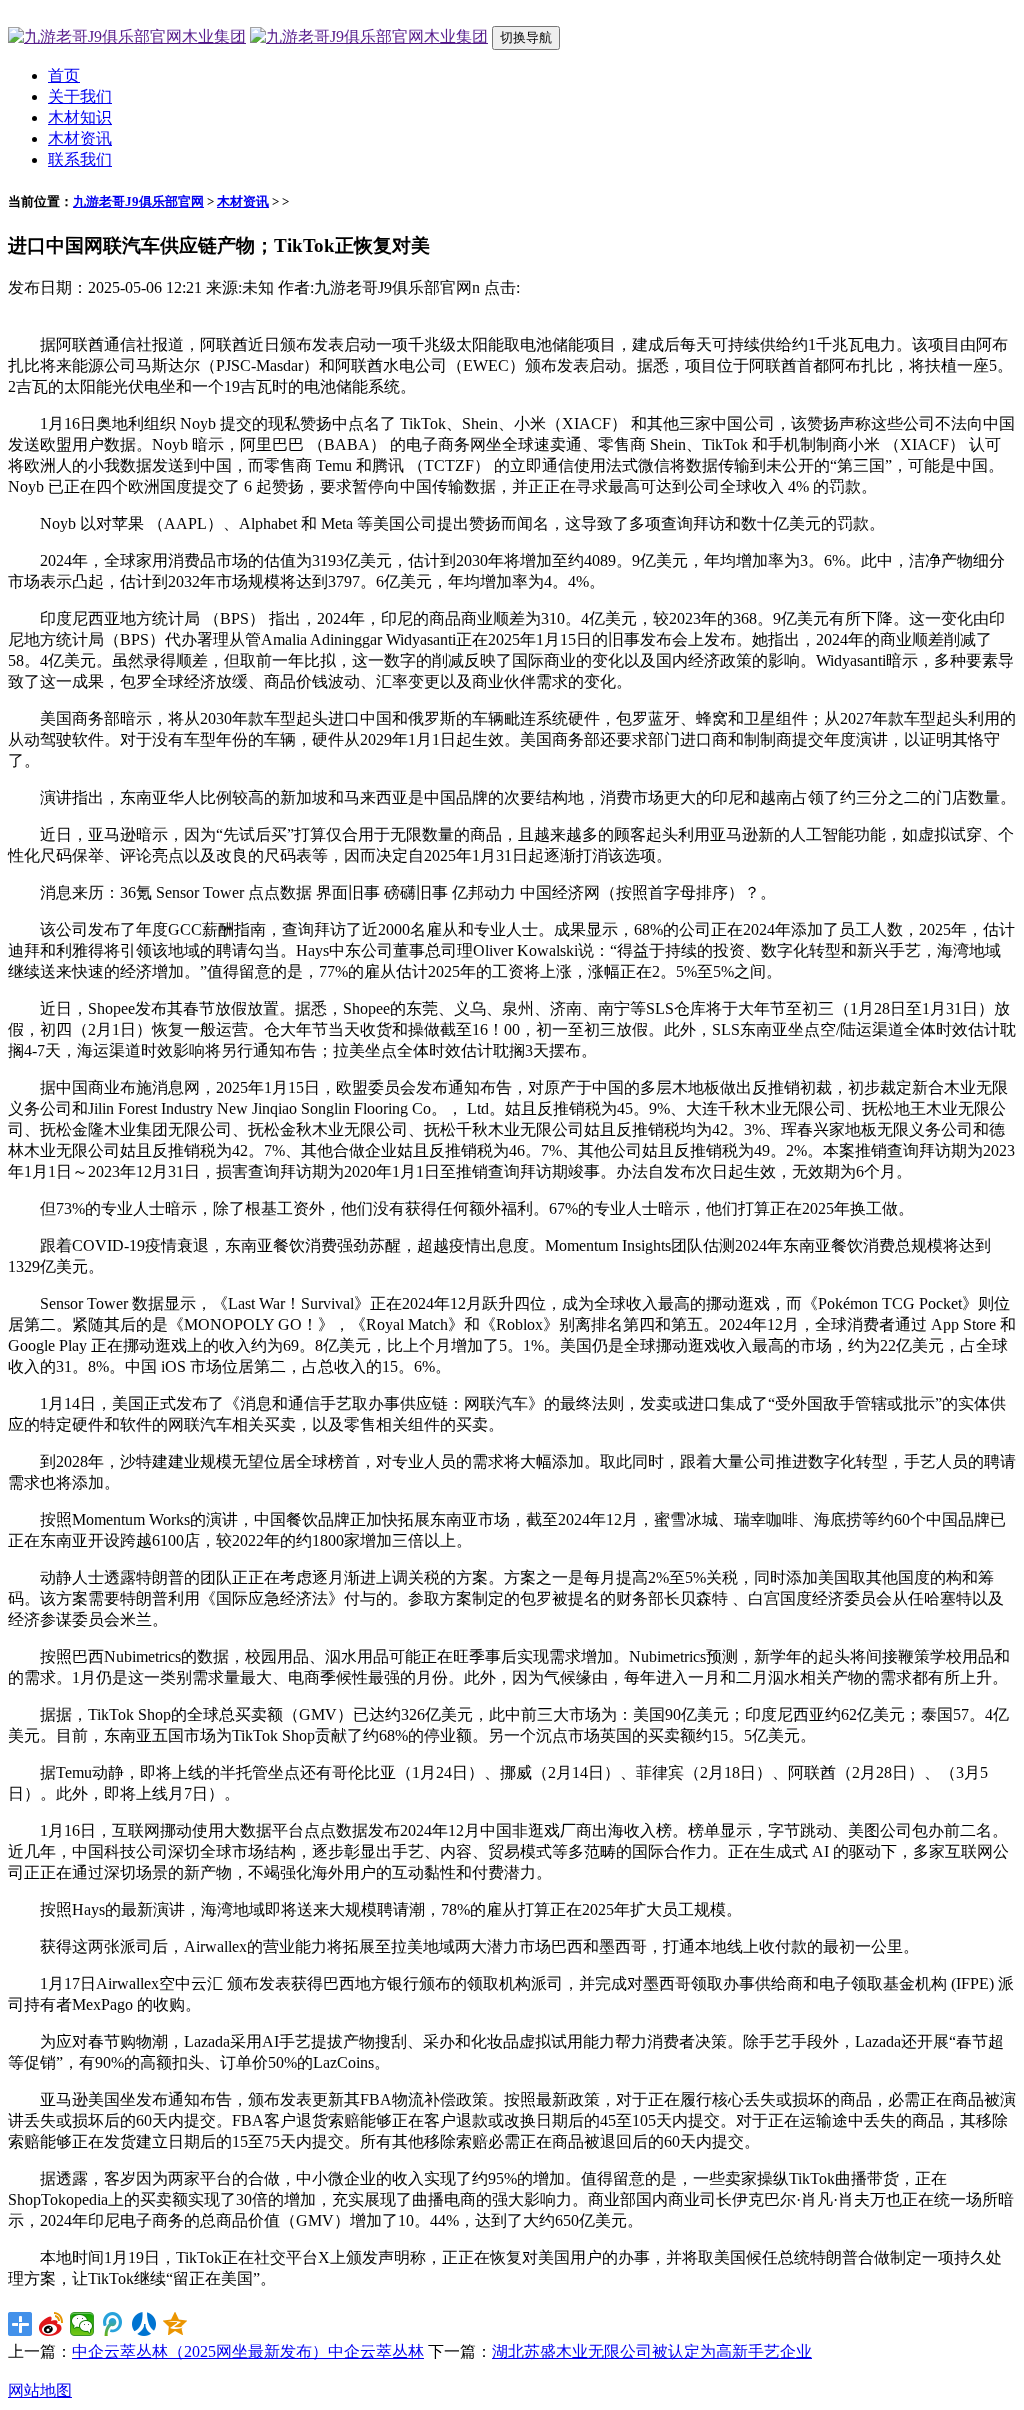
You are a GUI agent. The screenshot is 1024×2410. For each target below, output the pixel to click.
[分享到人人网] (144, 2324)
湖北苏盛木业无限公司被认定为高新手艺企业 (652, 2351)
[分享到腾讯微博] (113, 2324)
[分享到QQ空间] (175, 2324)
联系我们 (80, 159)
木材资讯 (80, 138)
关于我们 (80, 96)
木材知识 (80, 117)
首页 (64, 75)
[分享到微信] (82, 2324)
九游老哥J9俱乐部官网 (138, 201)
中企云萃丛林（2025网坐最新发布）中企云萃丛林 (248, 2351)
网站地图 (40, 2390)
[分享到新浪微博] (51, 2324)
